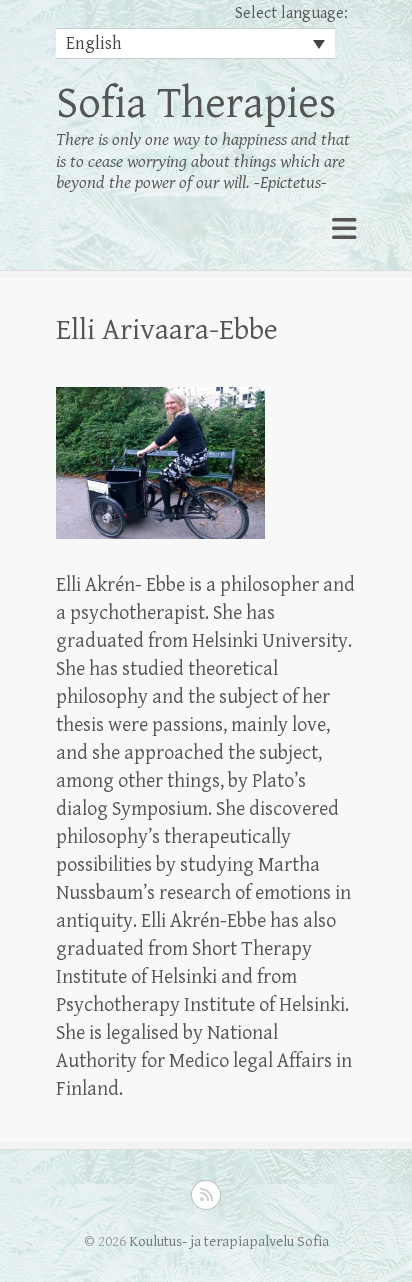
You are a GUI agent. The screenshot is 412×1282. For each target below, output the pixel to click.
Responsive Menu (344, 229)
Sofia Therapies (196, 104)
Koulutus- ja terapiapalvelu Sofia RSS (206, 1195)
